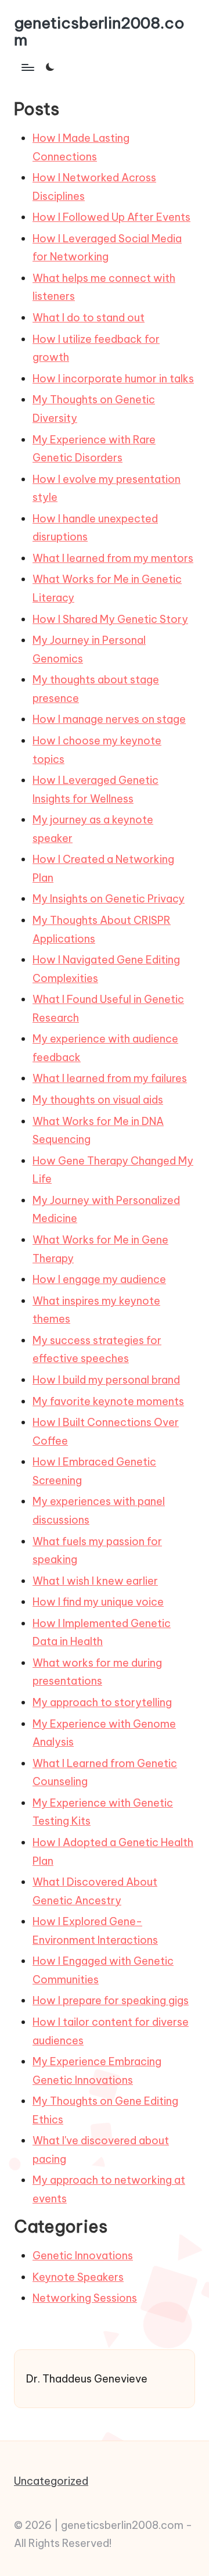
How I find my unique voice (98, 1602)
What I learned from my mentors (113, 558)
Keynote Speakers (78, 2277)
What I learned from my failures (110, 1078)
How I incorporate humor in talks (113, 379)
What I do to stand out (89, 318)
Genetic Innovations (83, 2256)
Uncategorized (51, 2481)
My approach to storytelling (102, 1702)
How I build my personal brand (106, 1380)
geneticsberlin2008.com (99, 31)
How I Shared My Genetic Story (110, 619)
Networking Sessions (85, 2298)
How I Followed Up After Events (111, 217)
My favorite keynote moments (108, 1401)
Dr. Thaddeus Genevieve (87, 2379)
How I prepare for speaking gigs (111, 2000)
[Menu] (27, 67)
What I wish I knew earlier (95, 1581)
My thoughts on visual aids (98, 1100)
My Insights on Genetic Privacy (109, 899)
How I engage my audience (99, 1279)
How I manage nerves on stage (109, 719)
